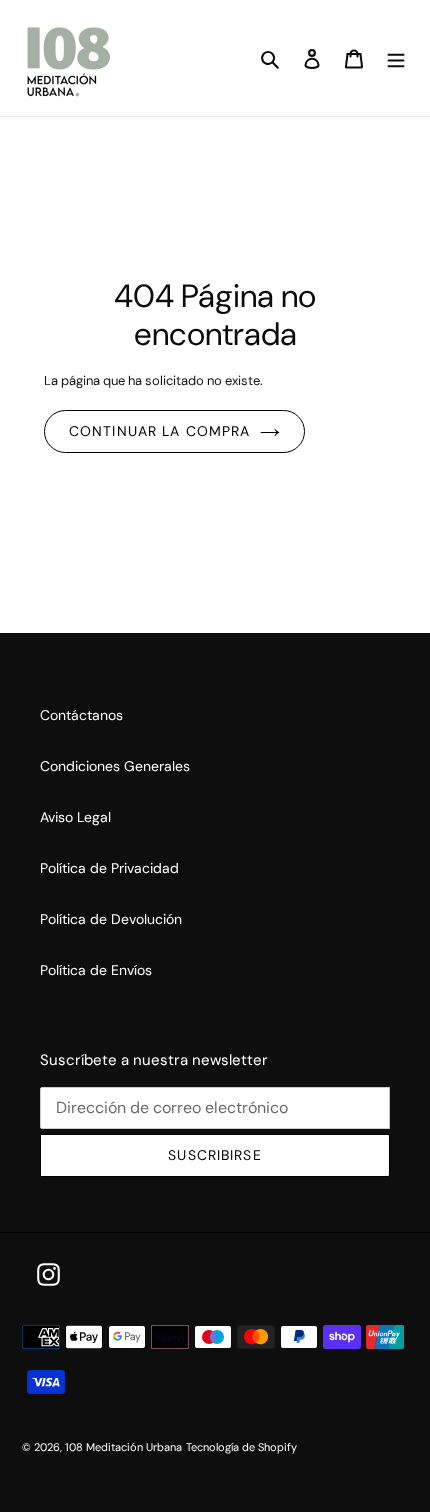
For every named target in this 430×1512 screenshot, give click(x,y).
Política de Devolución (111, 919)
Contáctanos (81, 715)
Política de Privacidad (109, 868)
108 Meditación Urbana (123, 1447)
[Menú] (396, 57)
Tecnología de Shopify (241, 1447)
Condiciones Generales (115, 766)
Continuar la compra (159, 431)
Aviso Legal (75, 817)
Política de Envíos (96, 970)
